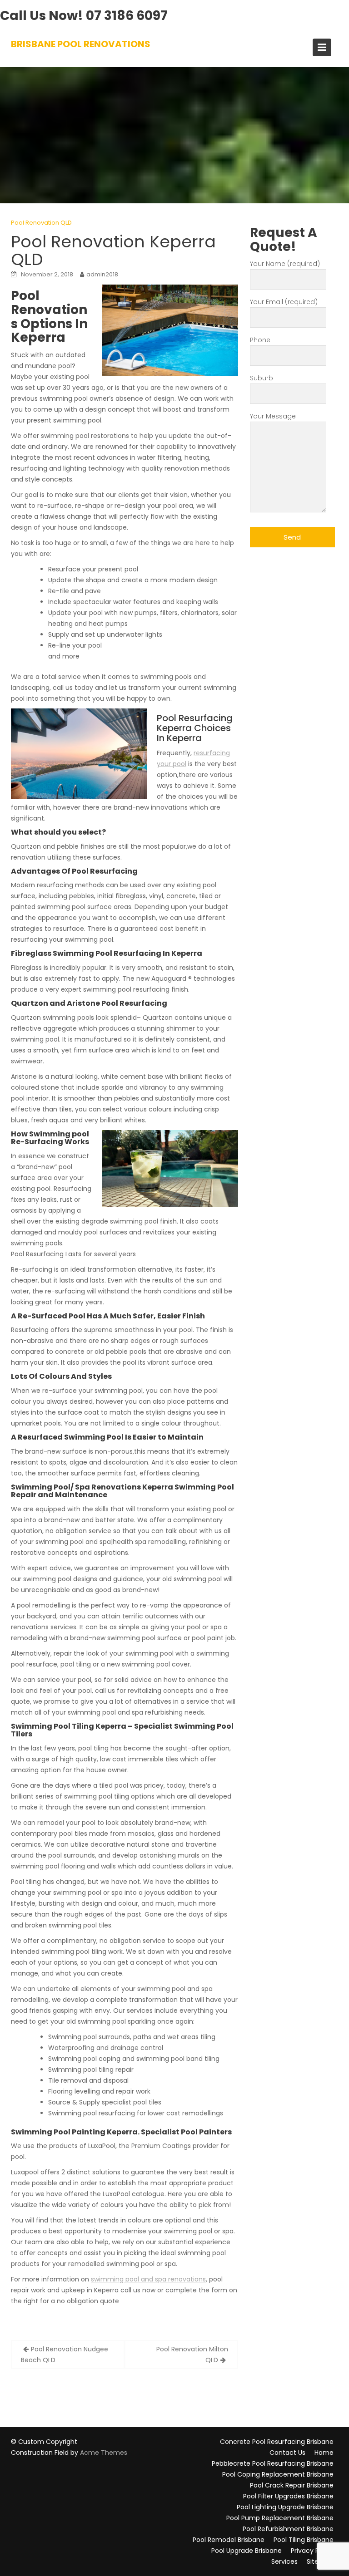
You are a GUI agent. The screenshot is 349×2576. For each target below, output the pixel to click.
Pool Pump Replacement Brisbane (280, 2518)
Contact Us (287, 2453)
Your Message (273, 416)
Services (284, 2561)
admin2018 (102, 274)
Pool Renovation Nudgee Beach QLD (65, 2355)
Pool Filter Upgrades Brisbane (288, 2496)
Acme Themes (104, 2453)
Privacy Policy (312, 2551)
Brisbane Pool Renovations (81, 44)
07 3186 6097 (127, 16)
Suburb (262, 378)
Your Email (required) (284, 302)
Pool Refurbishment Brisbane (288, 2529)
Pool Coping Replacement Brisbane (278, 2474)
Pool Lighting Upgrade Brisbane (285, 2507)
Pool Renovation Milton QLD (192, 2355)
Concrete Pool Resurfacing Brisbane (277, 2442)
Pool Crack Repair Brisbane (292, 2485)
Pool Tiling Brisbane (304, 2540)
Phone (260, 340)
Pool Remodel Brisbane (229, 2540)
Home (324, 2453)
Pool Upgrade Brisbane (247, 2551)
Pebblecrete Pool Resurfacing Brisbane (273, 2463)
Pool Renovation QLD (41, 223)
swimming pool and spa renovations (148, 2279)
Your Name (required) (285, 264)
